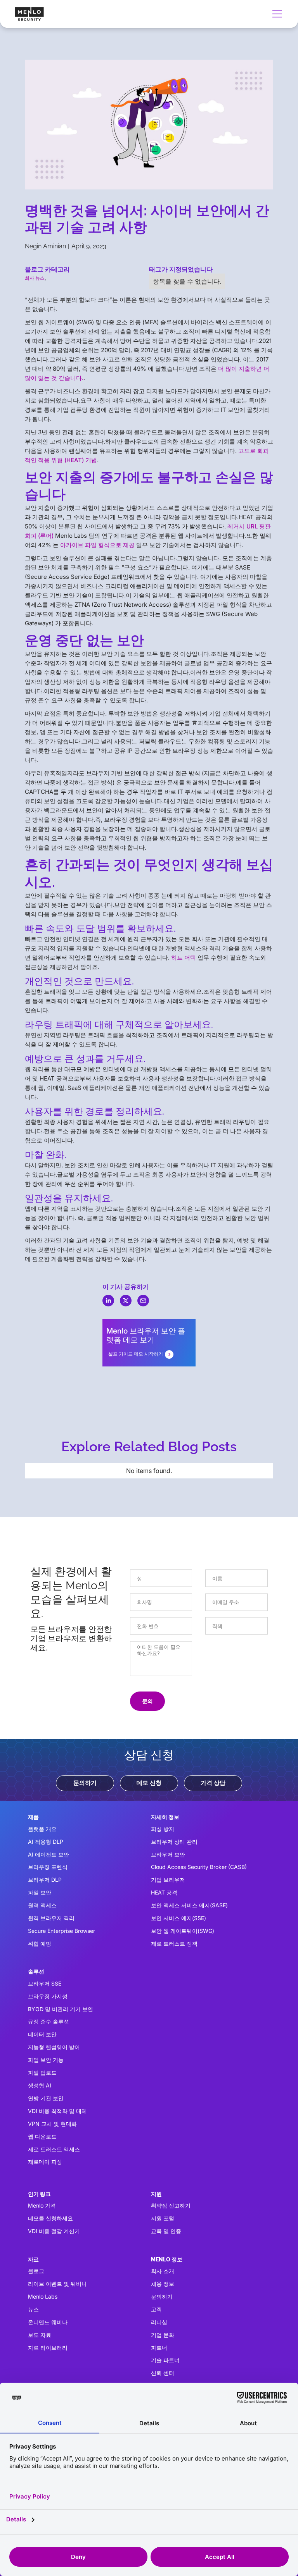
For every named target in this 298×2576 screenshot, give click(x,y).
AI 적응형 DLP (46, 1842)
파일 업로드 (42, 2073)
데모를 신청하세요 (50, 2218)
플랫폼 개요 (42, 1829)
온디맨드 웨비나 (48, 2322)
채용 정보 (163, 2284)
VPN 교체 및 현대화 (52, 2124)
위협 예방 (40, 1944)
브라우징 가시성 (48, 1996)
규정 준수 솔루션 (49, 2021)
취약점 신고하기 (171, 2205)
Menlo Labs (43, 2296)
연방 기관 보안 (46, 2098)
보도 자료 (40, 2335)
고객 (156, 2309)
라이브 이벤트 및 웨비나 (57, 2284)
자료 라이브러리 (48, 2348)
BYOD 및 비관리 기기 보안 (61, 2009)
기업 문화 (163, 2335)
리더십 (159, 2322)
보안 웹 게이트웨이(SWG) (183, 1931)
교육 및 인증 (166, 2231)
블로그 (36, 2271)
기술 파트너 (165, 2360)
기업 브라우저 (168, 1880)
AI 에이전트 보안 (49, 1854)
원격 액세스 (42, 1905)
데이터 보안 (42, 2034)
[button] (275, 14)
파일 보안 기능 (46, 2060)
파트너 (159, 2348)
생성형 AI (40, 2085)
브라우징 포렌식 (48, 1867)
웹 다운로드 (42, 2136)
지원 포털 (163, 2218)
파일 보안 (40, 1892)
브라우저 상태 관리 (174, 1842)
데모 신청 (149, 1783)
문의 (147, 1701)
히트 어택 (184, 958)
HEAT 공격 (164, 1892)
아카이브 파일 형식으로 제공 (97, 545)
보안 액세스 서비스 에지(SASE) (189, 1905)
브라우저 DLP (45, 1880)
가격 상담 (213, 1783)
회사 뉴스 (35, 278)
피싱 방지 (163, 1829)
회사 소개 (163, 2271)
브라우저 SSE (45, 1983)
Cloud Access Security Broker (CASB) (199, 1867)
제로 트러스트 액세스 (54, 2149)
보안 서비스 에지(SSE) (178, 1918)
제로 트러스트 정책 (174, 1944)
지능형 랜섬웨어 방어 (54, 2047)
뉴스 (33, 2309)
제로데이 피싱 (45, 2162)
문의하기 (85, 1783)
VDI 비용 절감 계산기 (54, 2231)
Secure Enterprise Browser (62, 1931)
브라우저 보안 (168, 1854)
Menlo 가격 (42, 2205)
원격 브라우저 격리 (51, 1918)
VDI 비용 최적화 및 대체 (57, 2111)
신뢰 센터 (163, 2373)
